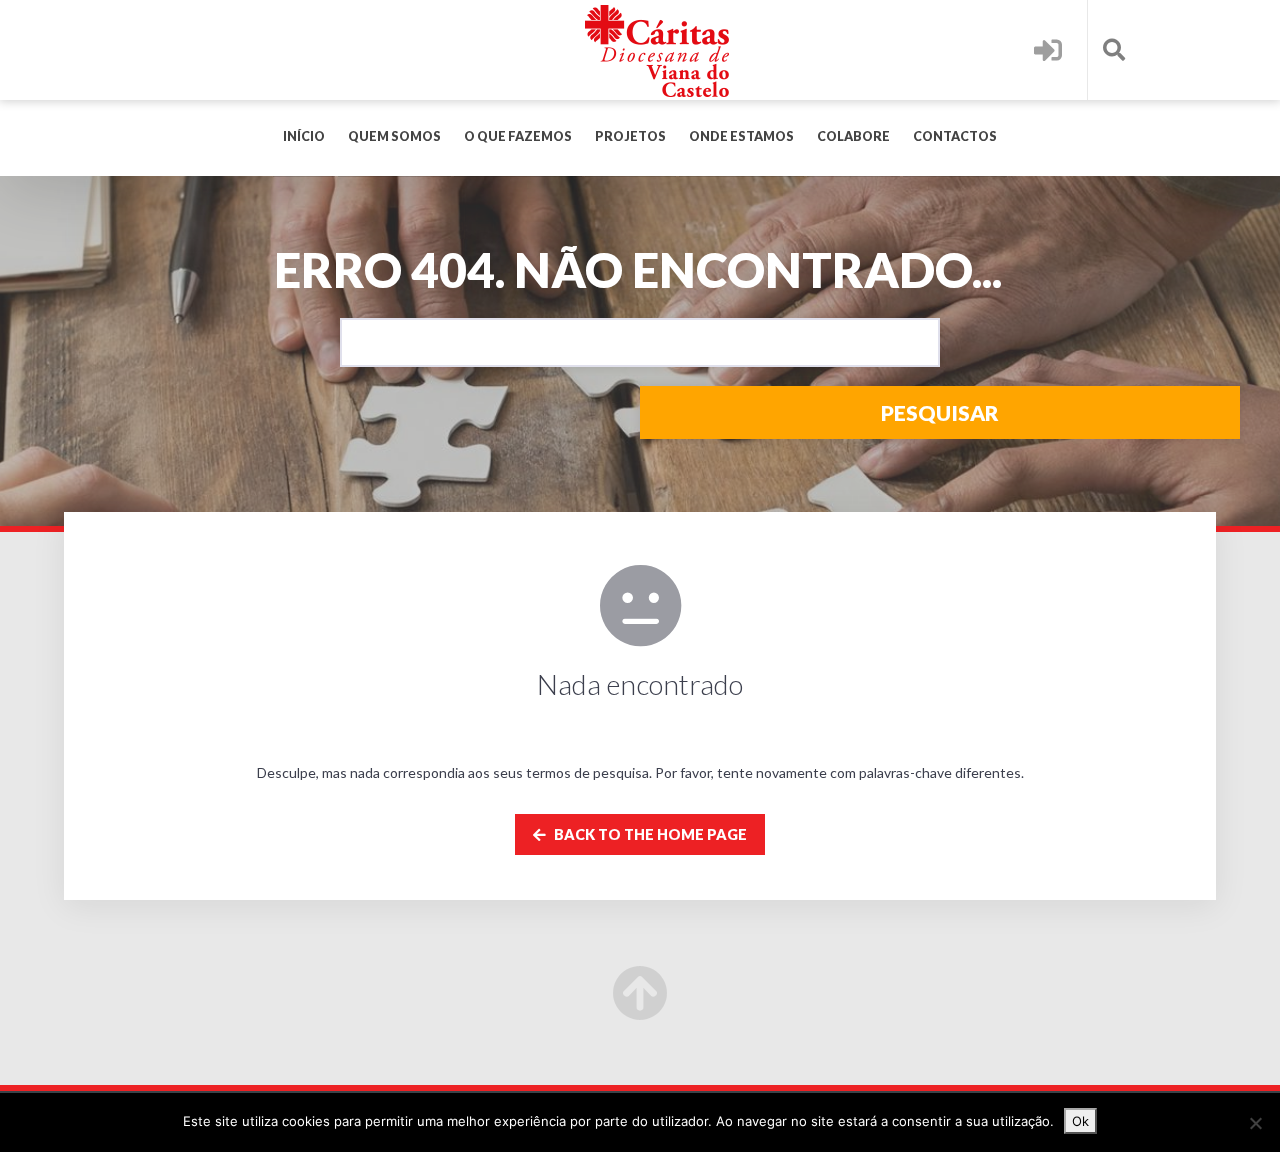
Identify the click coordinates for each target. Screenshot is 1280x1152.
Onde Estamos (741, 136)
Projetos (630, 136)
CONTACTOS (955, 136)
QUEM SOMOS (394, 136)
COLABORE (853, 136)
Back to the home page (649, 834)
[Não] (1255, 1123)
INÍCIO (304, 136)
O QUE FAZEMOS (518, 136)
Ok (1080, 1121)
